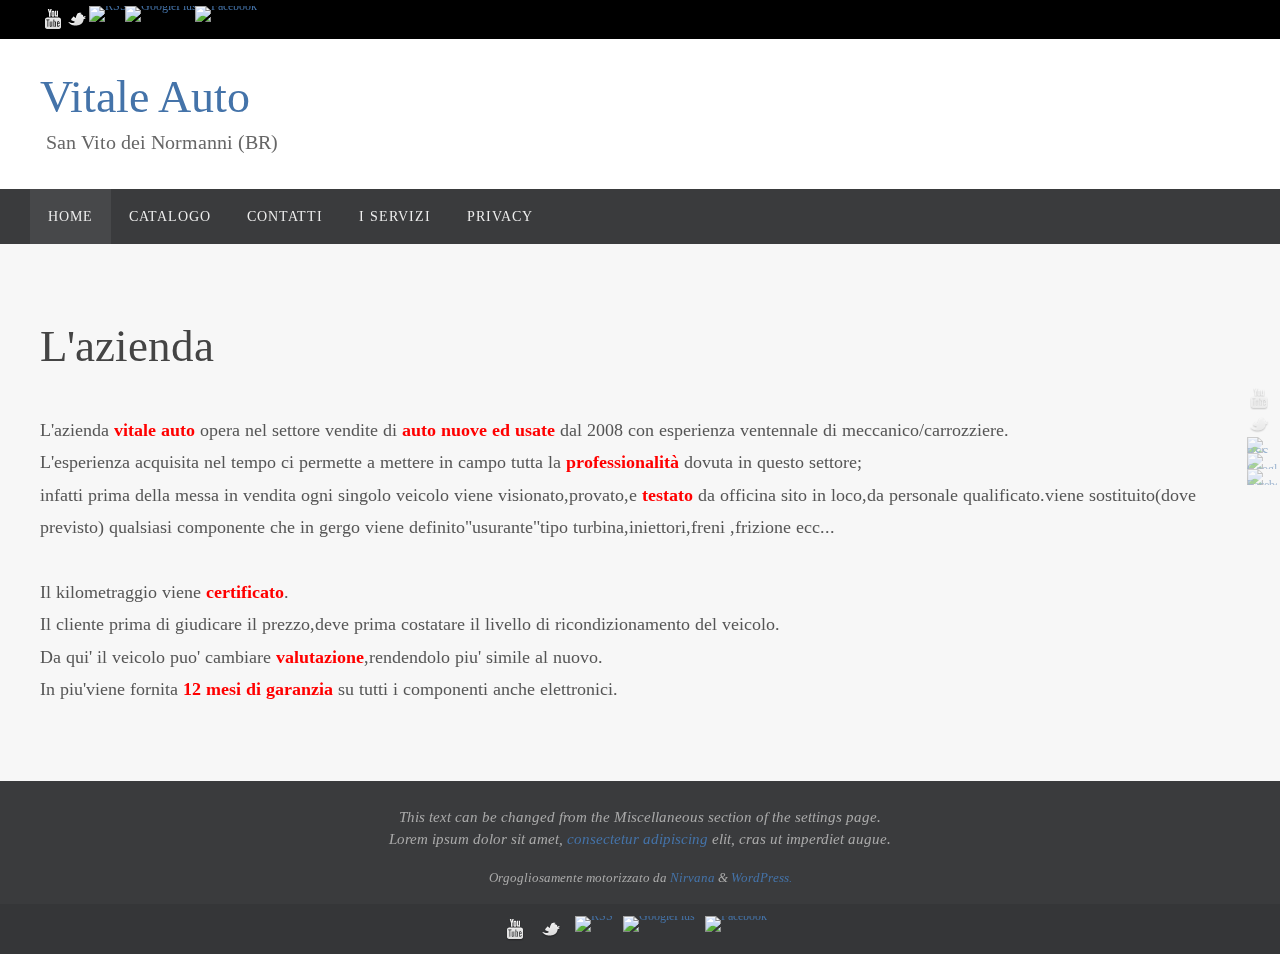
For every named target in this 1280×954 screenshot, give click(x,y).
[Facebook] (226, 14)
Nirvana (692, 877)
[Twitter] (78, 19)
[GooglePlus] (161, 14)
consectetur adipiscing (637, 839)
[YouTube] (54, 19)
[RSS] (108, 14)
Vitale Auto (145, 96)
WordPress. (761, 877)
